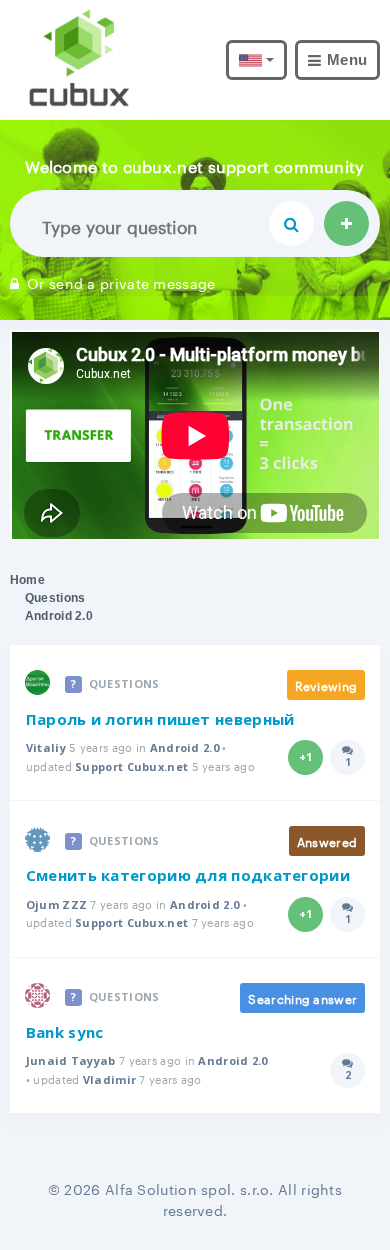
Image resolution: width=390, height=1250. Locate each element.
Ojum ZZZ (56, 904)
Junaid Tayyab (71, 1060)
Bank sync (65, 1032)
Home (27, 580)
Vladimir (109, 1079)
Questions (55, 598)
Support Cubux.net (131, 766)
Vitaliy (46, 747)
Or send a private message (121, 282)
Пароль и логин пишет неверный (160, 719)
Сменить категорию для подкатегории (188, 875)
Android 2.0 (184, 747)
